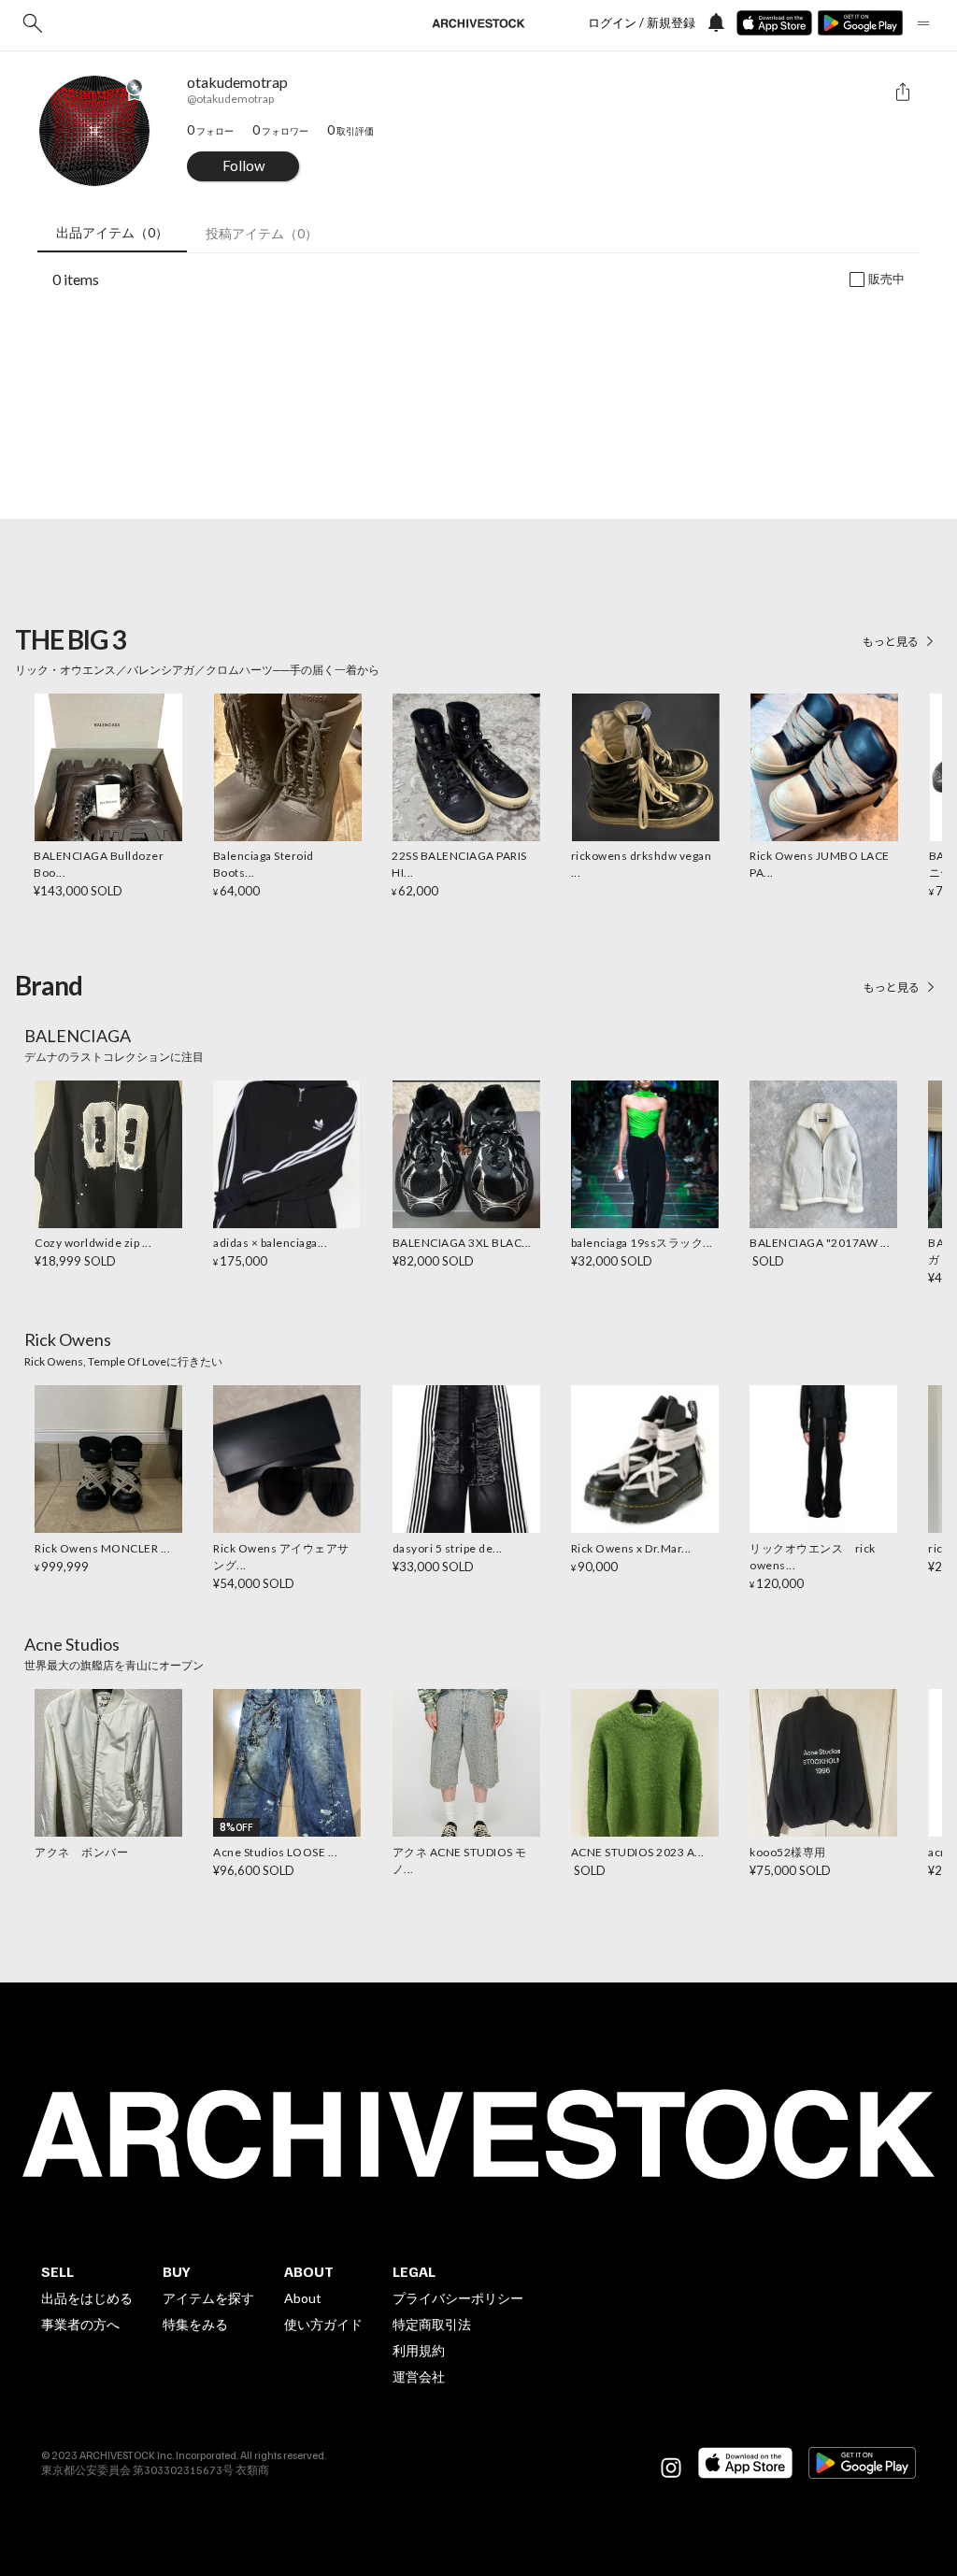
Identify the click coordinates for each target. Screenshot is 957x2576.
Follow (243, 165)
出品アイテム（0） (112, 232)
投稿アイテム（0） (262, 233)
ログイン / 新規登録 (642, 23)
